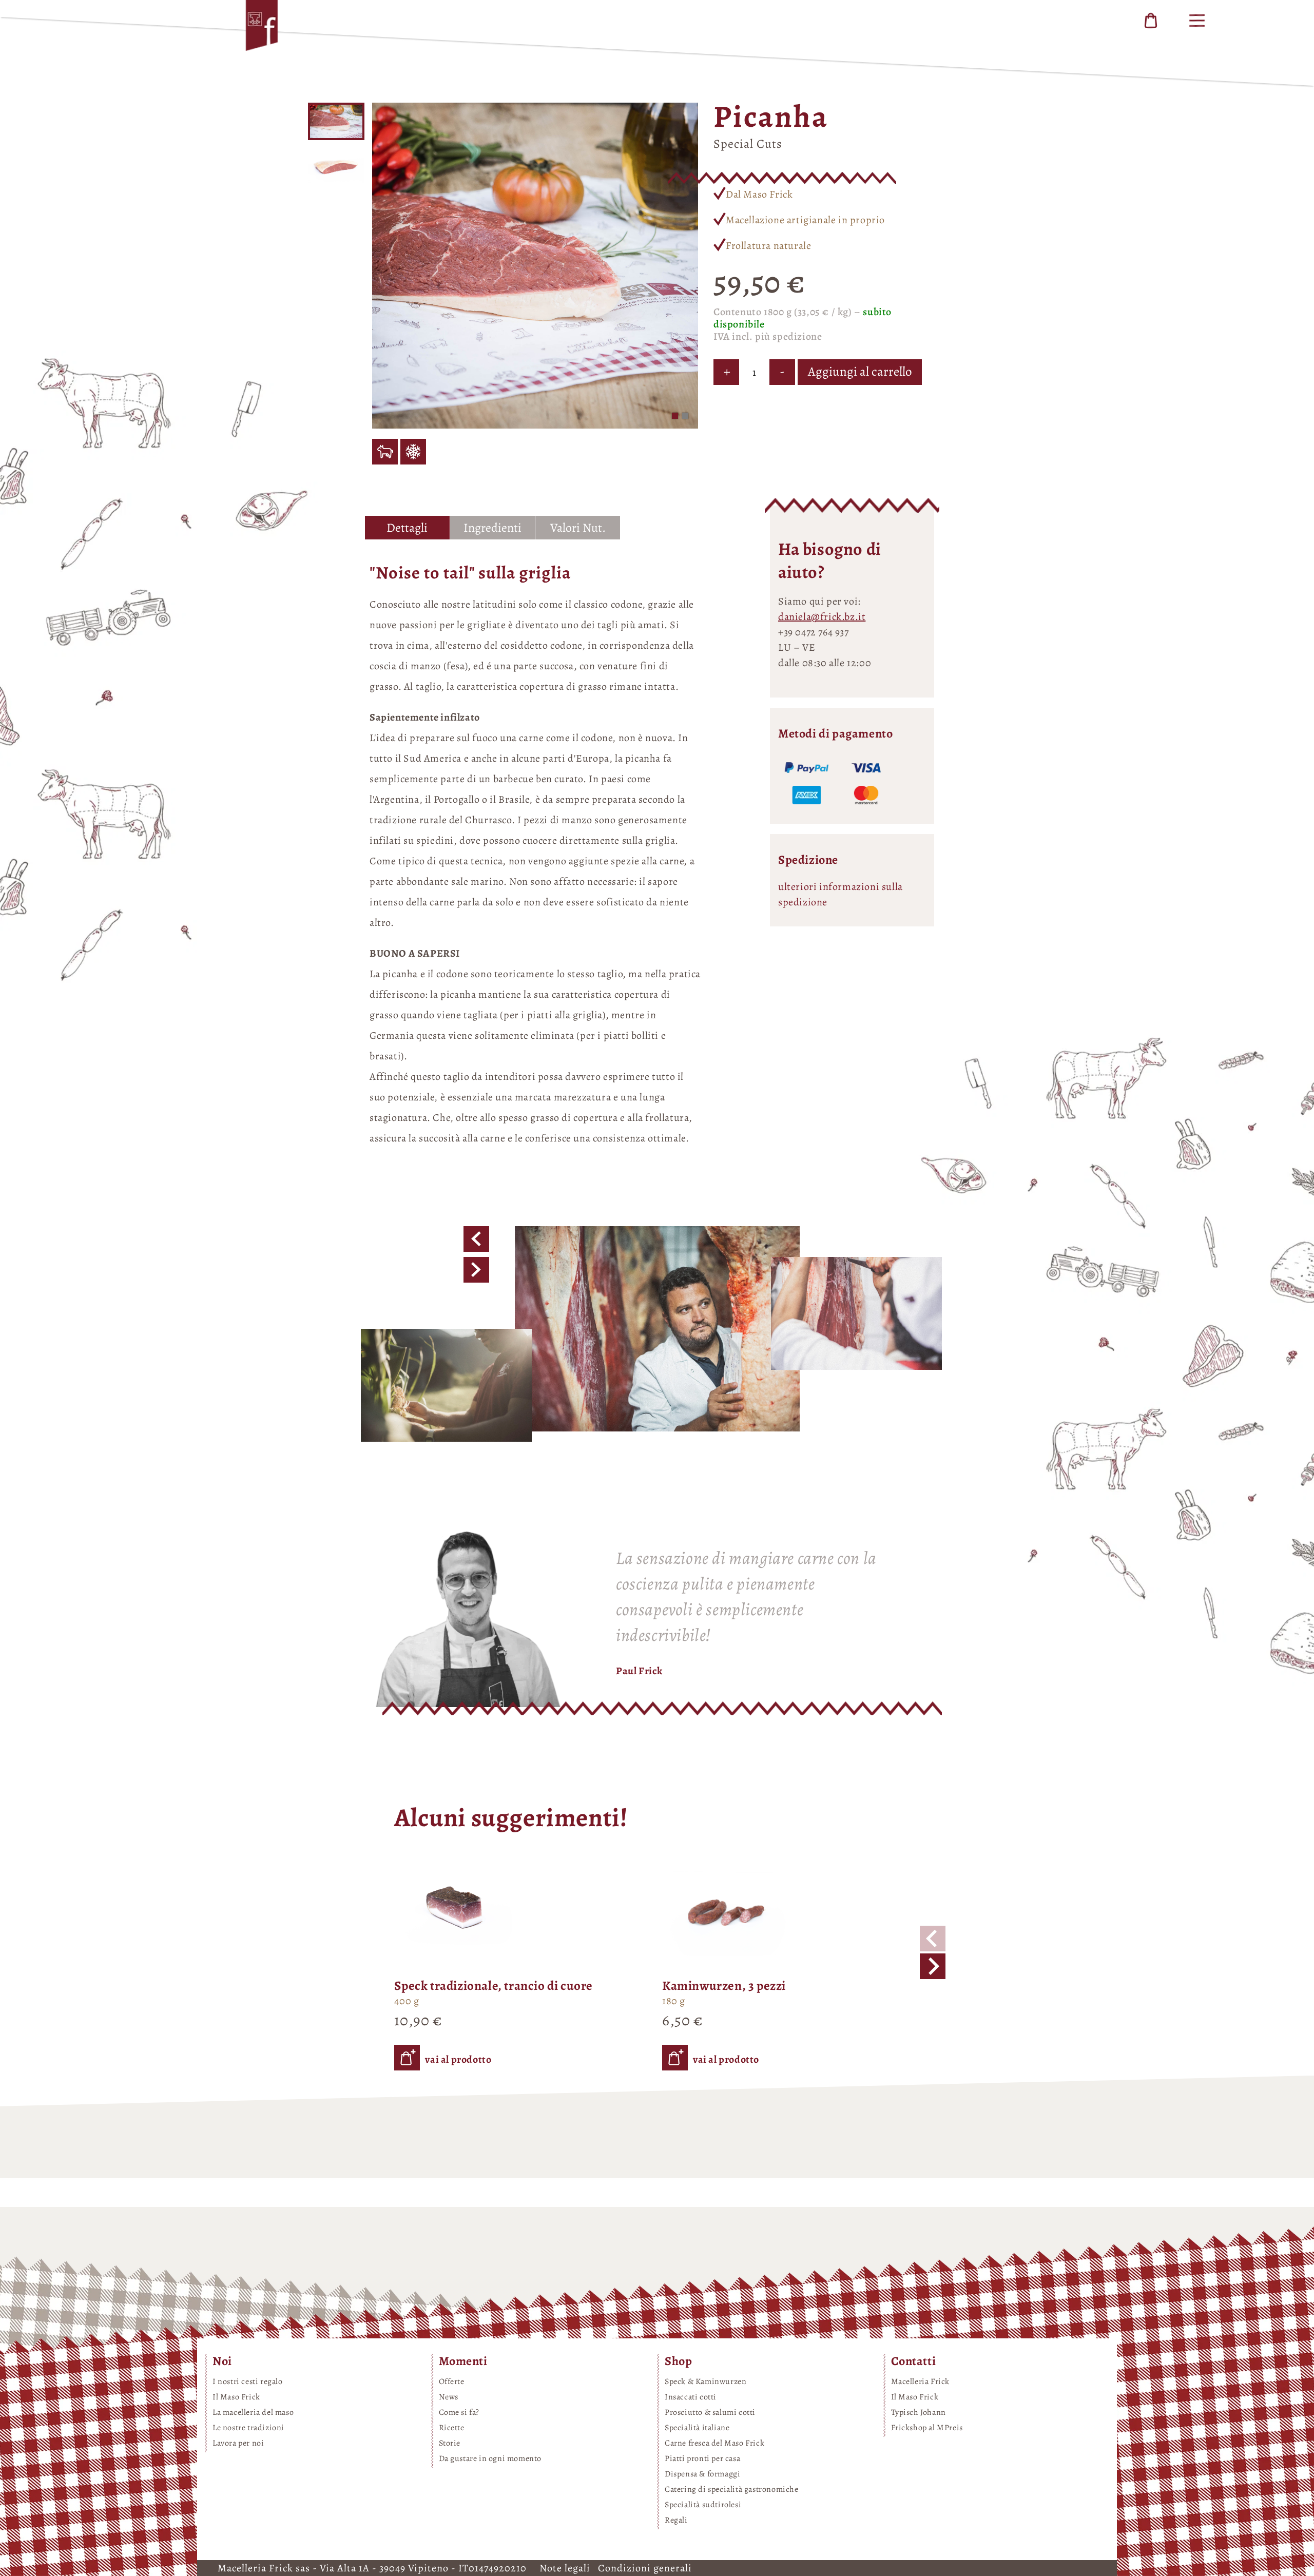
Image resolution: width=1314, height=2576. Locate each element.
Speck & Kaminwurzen (706, 2381)
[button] (675, 416)
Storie (450, 2443)
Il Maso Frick (236, 2397)
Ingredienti (492, 528)
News (449, 2397)
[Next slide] (933, 1966)
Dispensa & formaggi (702, 2474)
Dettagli (407, 528)
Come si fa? (459, 2412)
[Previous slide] (933, 1939)
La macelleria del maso (253, 2412)
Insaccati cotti (691, 2397)
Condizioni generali (645, 2568)
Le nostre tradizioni (248, 2428)
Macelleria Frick (921, 2381)
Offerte (452, 2381)
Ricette (452, 2428)
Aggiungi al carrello (860, 372)
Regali (676, 2520)
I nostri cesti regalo (248, 2381)
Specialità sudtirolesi (703, 2505)
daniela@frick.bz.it (822, 617)
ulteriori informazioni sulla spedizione (840, 894)
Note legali (566, 2568)
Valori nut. (578, 528)
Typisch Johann (919, 2412)
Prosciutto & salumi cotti (710, 2412)
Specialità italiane (697, 2428)
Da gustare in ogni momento (490, 2458)
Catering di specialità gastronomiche (732, 2489)
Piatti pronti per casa (702, 2458)
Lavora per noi (238, 2443)
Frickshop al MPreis (927, 2428)
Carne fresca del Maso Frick (714, 2443)
